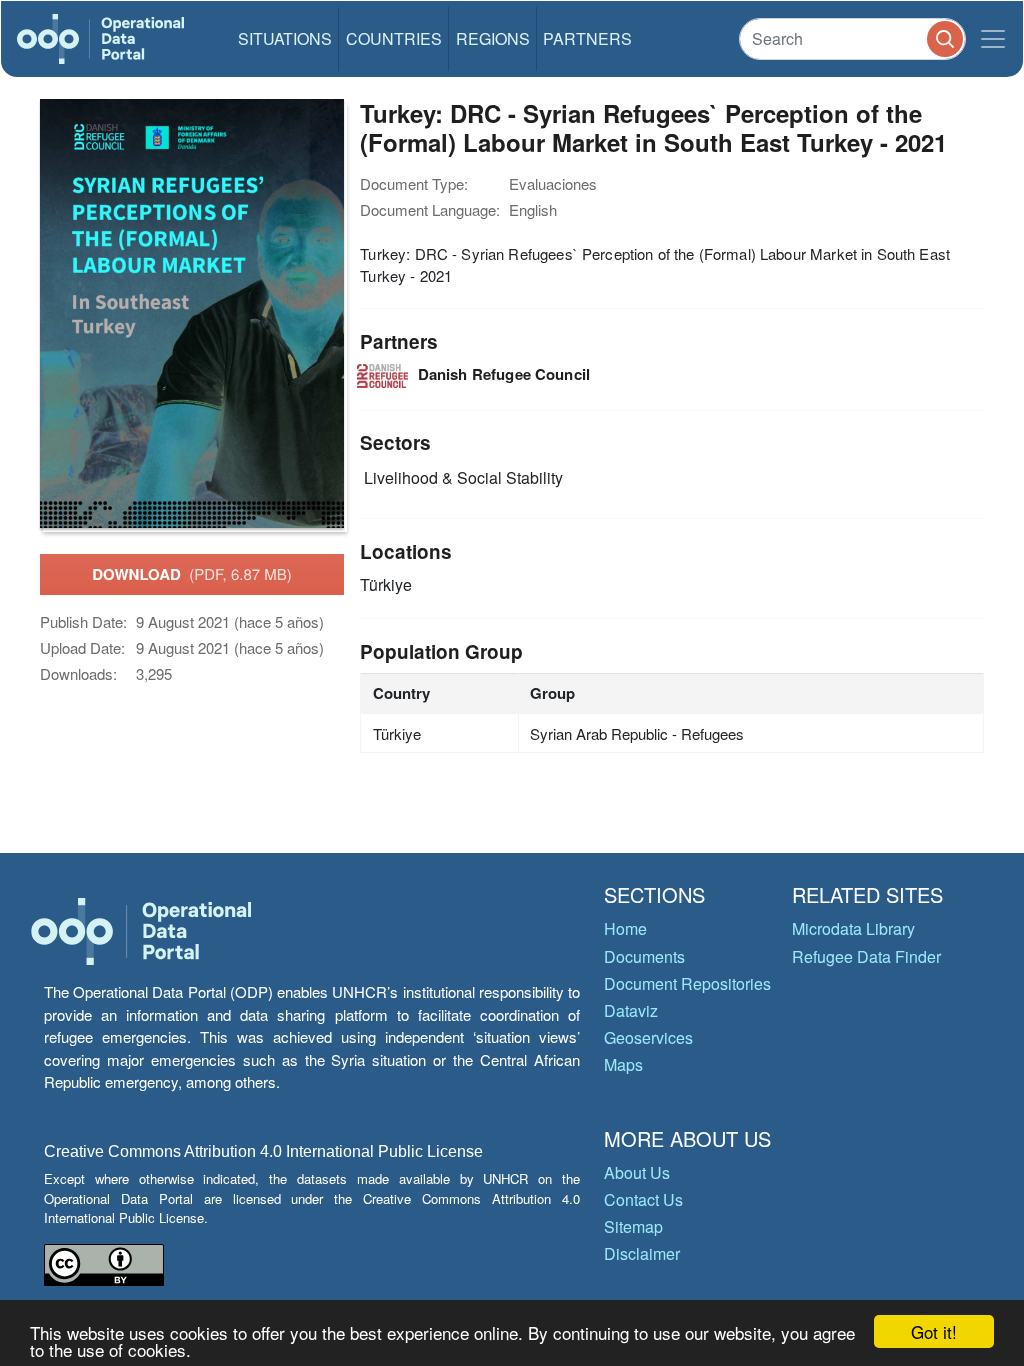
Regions (493, 38)
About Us (637, 1172)
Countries (394, 38)
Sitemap (633, 1226)
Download (192, 574)
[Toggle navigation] (993, 39)
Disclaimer (642, 1253)
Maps (623, 1064)
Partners (587, 38)
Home (625, 928)
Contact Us (643, 1199)
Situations (285, 38)
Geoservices (648, 1037)
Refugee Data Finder (866, 956)
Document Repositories (687, 983)
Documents (644, 956)
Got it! (934, 1331)
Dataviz (631, 1010)
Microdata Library (853, 928)
